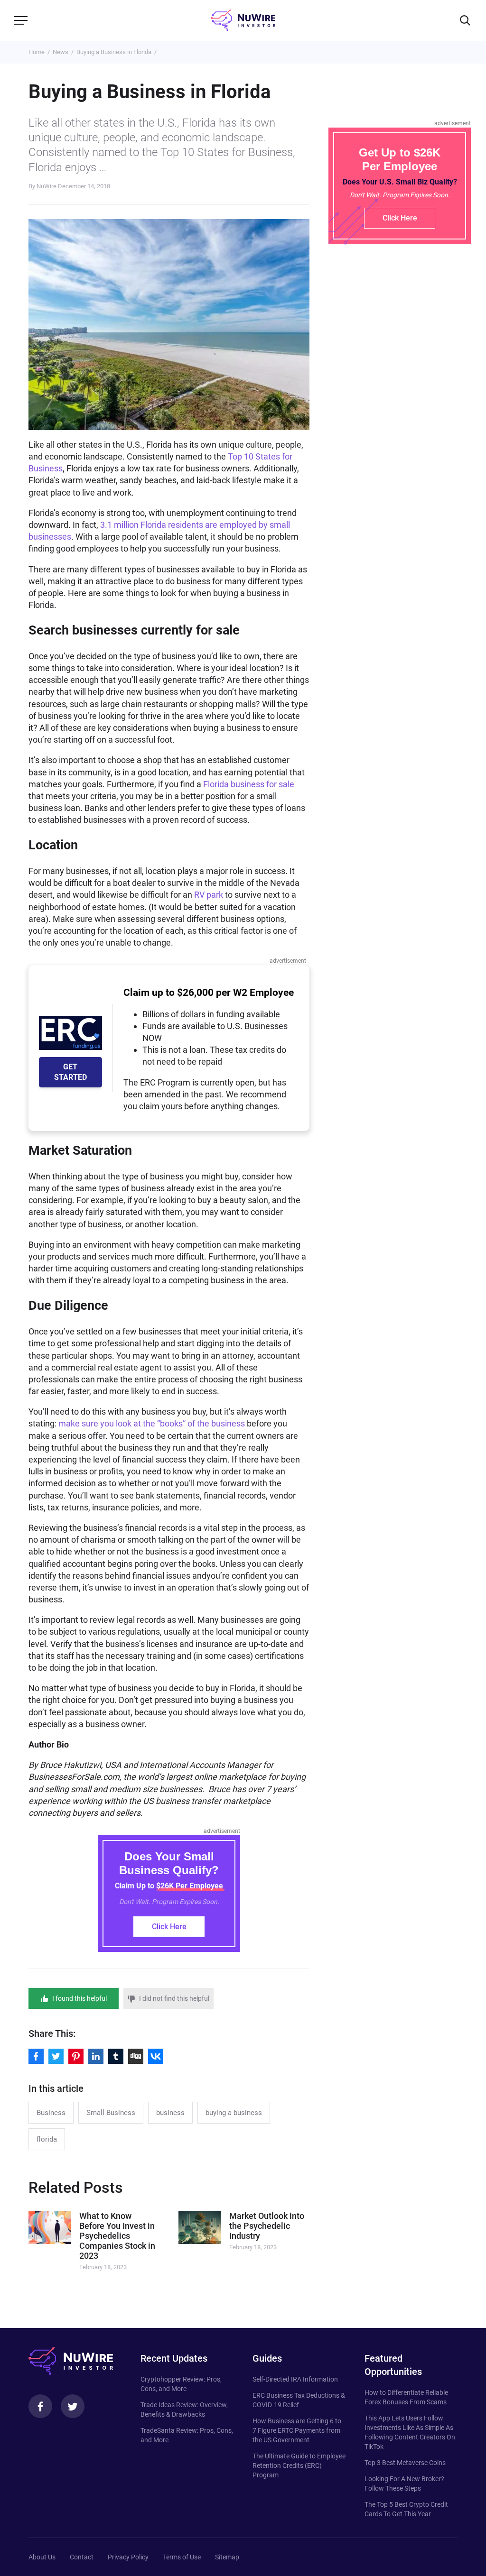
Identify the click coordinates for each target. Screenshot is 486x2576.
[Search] (465, 20)
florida (47, 2139)
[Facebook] (40, 2406)
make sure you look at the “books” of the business (152, 1423)
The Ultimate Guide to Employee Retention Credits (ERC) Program (299, 2466)
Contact (82, 2557)
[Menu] (21, 20)
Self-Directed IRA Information (295, 2379)
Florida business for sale (249, 784)
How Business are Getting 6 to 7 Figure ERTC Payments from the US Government (297, 2430)
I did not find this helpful (174, 1998)
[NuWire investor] (243, 20)
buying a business (234, 2113)
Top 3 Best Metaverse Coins (405, 2463)
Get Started (70, 1072)
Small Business (111, 2113)
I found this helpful (79, 1998)
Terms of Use (182, 2557)
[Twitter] (73, 2406)
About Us (42, 2557)
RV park (209, 895)
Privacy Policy (128, 2557)
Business (51, 2113)
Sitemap (227, 2557)
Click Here (169, 1927)
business (170, 2113)
